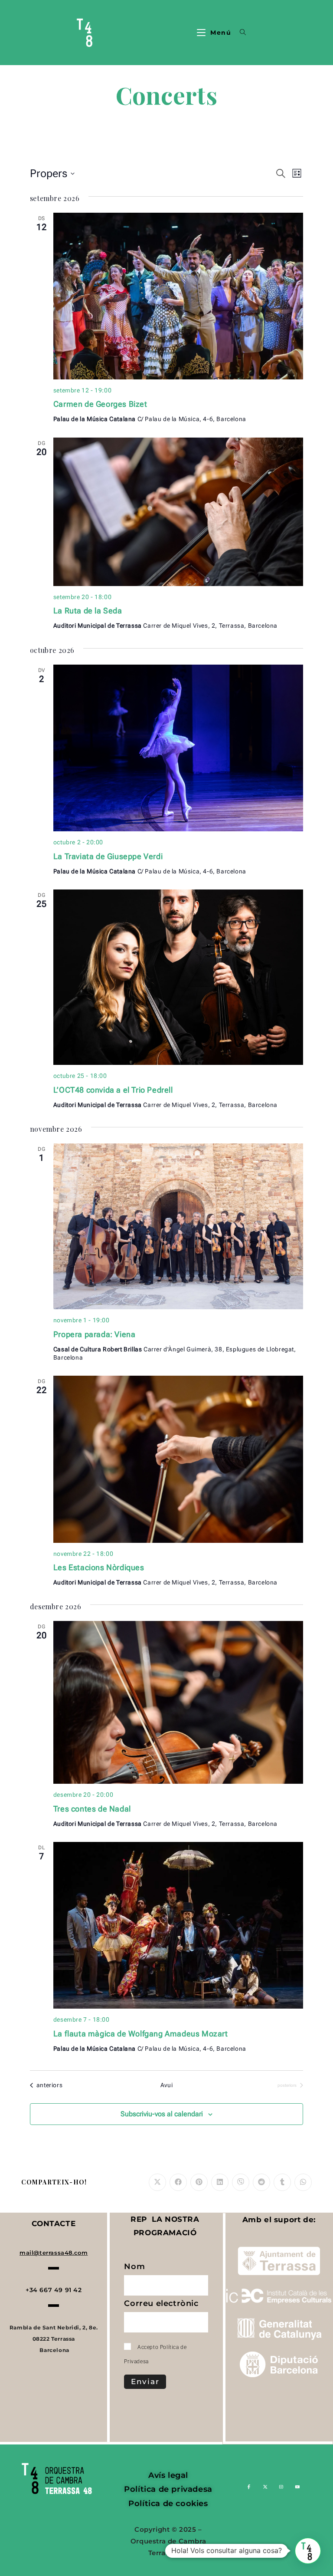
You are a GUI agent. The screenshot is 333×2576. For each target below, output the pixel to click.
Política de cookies (168, 2504)
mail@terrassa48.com (54, 2253)
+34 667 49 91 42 (54, 2290)
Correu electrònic (162, 2305)
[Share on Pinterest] (199, 2182)
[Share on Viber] (241, 2182)
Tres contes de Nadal (92, 1809)
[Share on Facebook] (178, 2182)
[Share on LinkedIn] (220, 2182)
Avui (166, 2085)
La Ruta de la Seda (88, 611)
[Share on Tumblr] (282, 2182)
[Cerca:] (240, 33)
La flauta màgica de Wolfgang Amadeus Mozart (141, 2034)
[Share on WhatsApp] (303, 2182)
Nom (135, 2268)
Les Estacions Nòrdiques (99, 1567)
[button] (308, 2551)
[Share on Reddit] (261, 2182)
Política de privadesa (168, 2489)
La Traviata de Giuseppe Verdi (108, 856)
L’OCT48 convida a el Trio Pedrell (113, 1090)
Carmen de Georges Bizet (100, 404)
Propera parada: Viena (95, 1334)
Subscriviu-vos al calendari (162, 2114)
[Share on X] (157, 2182)
